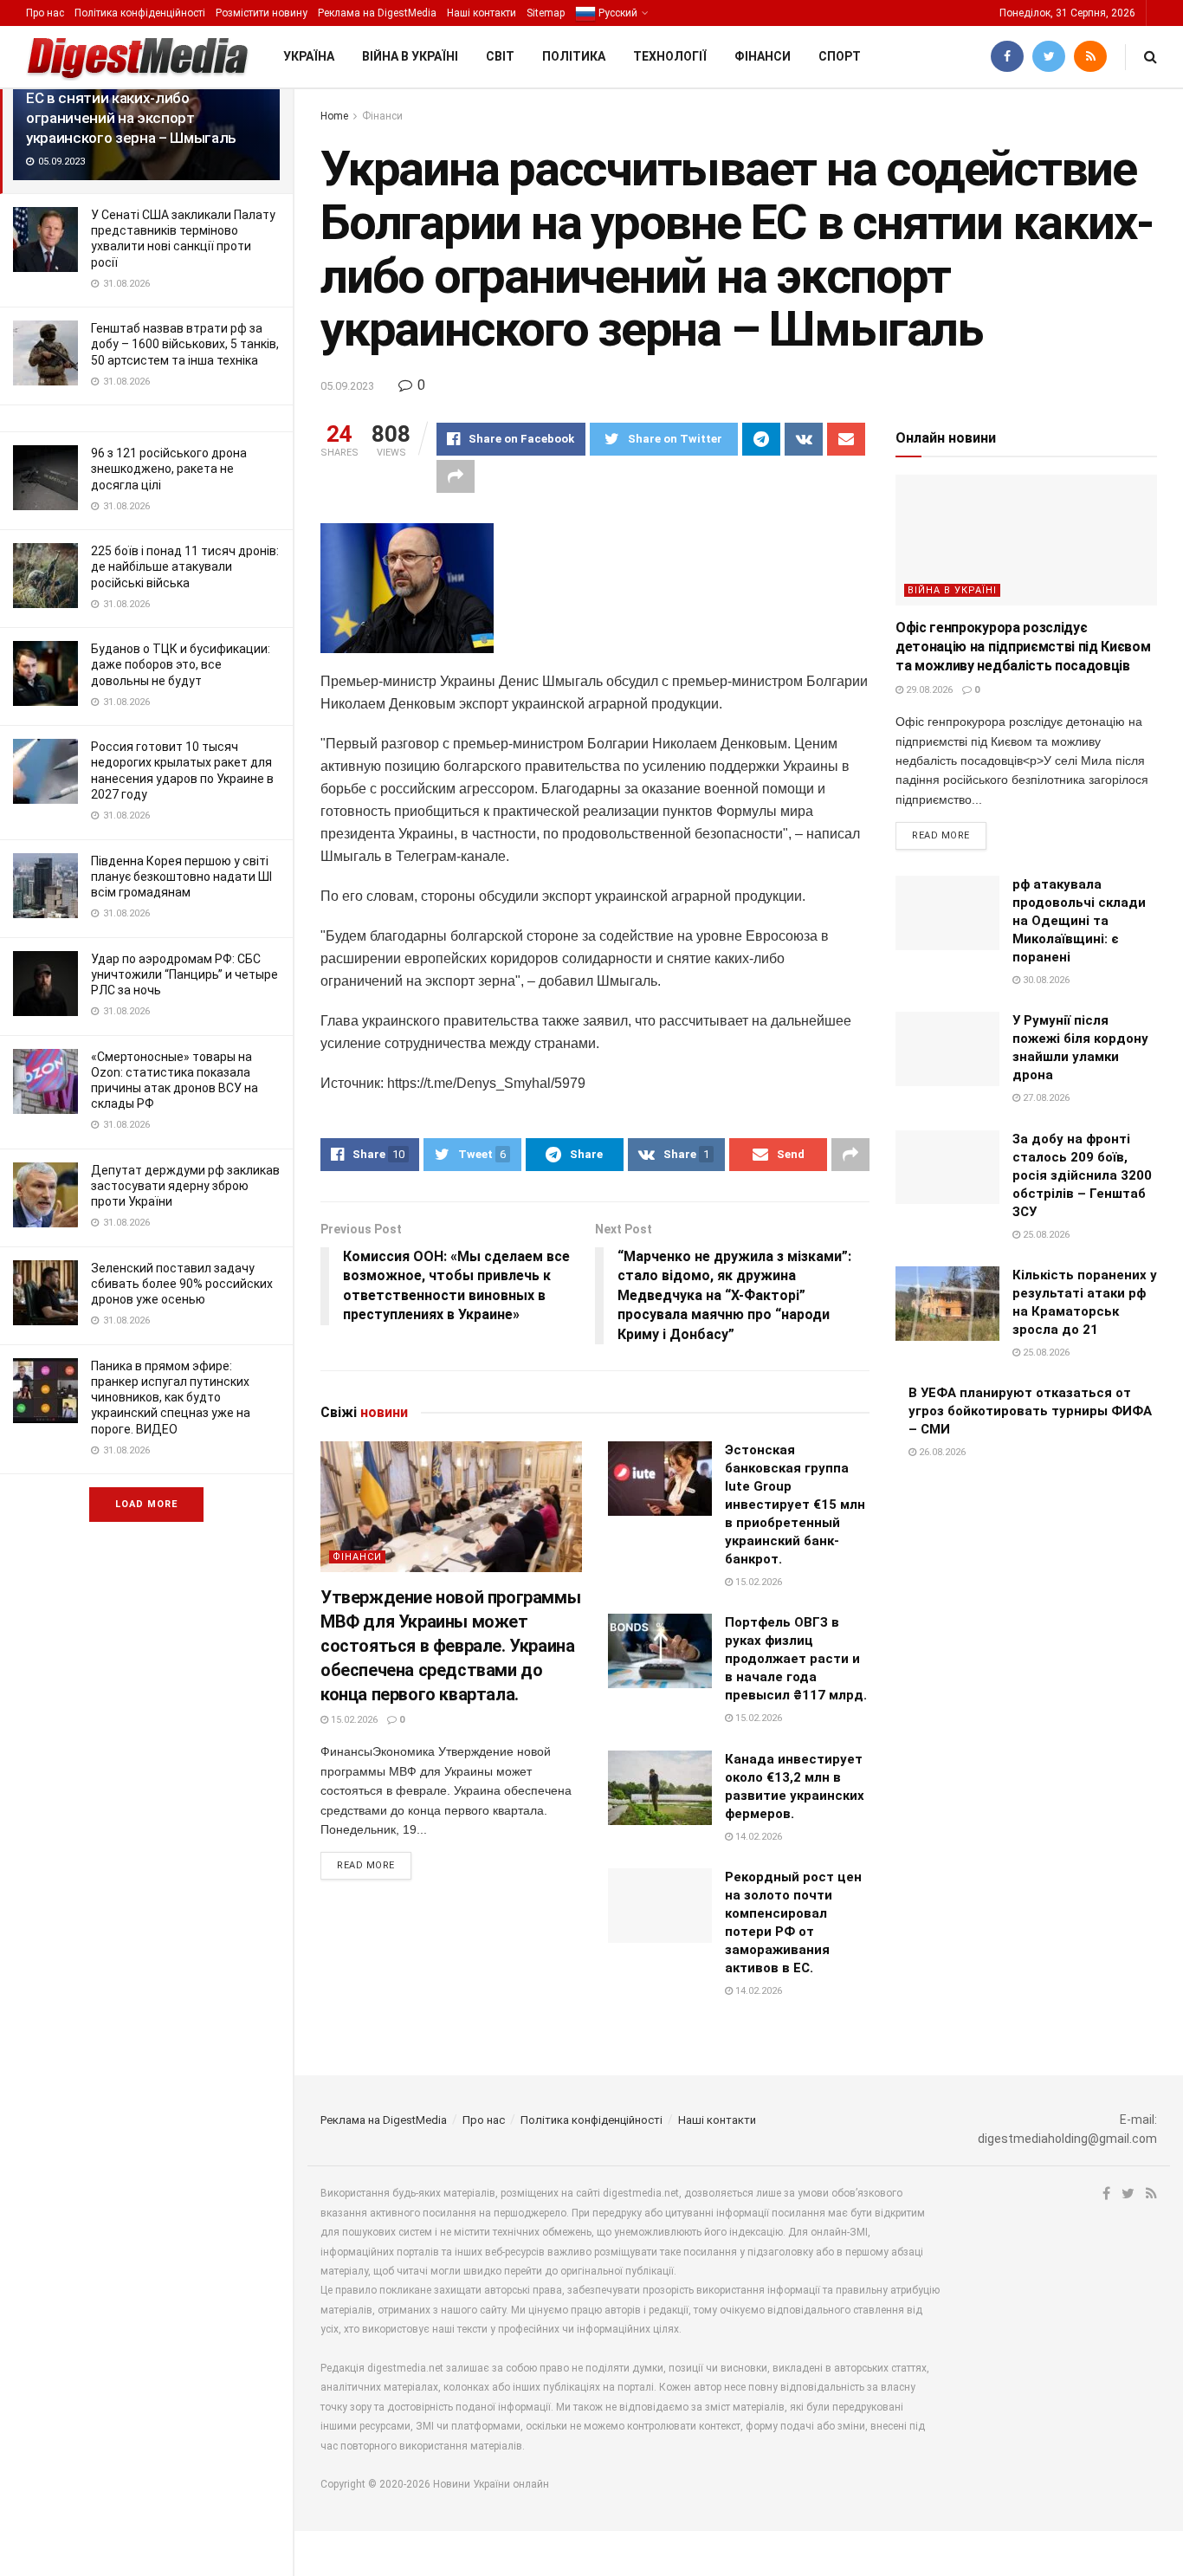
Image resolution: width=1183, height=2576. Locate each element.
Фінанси (763, 56)
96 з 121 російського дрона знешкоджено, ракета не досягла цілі (169, 469)
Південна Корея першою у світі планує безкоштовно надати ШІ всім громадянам (181, 877)
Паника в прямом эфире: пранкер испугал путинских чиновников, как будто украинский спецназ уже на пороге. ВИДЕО (171, 1398)
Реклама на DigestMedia (377, 13)
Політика (574, 56)
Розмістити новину (262, 13)
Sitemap (546, 13)
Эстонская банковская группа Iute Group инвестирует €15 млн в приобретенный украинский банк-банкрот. (795, 1505)
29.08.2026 (928, 690)
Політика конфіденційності (140, 13)
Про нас (45, 13)
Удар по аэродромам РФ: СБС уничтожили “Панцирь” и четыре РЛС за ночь (184, 974)
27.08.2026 (1045, 1098)
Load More (146, 1504)
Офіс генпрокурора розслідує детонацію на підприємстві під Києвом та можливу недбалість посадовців (1023, 647)
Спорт (840, 56)
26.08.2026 (941, 1452)
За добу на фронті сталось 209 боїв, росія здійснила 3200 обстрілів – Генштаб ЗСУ (1082, 1175)
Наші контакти (482, 13)
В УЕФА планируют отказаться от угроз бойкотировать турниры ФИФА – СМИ (1030, 1411)
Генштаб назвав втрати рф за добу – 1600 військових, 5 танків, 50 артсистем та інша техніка (185, 344)
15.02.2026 (353, 1720)
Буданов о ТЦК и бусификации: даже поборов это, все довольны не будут (181, 664)
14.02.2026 (757, 1837)
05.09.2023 (347, 386)
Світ (500, 56)
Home (334, 116)
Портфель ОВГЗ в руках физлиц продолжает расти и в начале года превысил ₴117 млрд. (796, 1659)
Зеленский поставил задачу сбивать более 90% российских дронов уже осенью (182, 1284)
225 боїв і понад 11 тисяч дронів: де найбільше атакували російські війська (185, 566)
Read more (366, 1865)
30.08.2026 (1045, 980)
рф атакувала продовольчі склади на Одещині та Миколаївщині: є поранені (1079, 921)
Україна (309, 56)
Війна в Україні (410, 56)
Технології (670, 56)
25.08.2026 (1045, 1235)
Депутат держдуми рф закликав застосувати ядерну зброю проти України (185, 1186)
